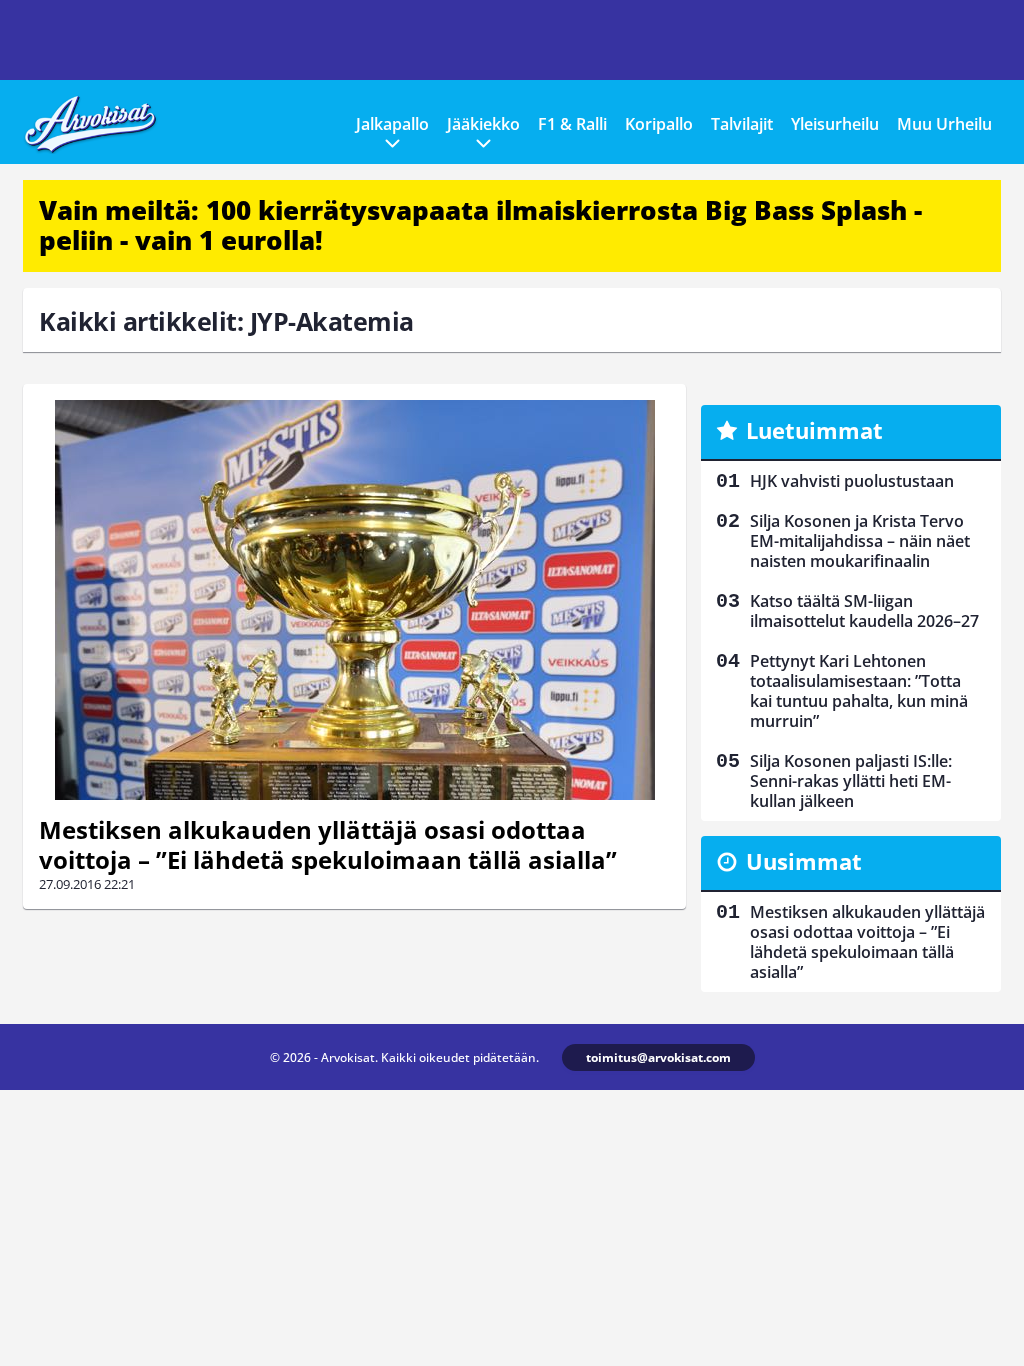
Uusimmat (804, 861)
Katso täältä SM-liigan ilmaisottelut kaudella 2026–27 (864, 611)
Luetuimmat (814, 430)
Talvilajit (742, 124)
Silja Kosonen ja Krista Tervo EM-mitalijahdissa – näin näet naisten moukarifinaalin (860, 541)
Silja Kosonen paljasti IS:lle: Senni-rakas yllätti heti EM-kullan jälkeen (851, 781)
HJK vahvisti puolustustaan (852, 481)
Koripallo (659, 124)
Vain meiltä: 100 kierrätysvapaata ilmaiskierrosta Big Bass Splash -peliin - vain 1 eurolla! (480, 225)
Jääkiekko (483, 124)
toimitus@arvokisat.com (658, 1057)
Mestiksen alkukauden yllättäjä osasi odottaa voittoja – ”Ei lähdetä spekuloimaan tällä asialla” (328, 844)
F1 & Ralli (572, 124)
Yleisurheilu (835, 124)
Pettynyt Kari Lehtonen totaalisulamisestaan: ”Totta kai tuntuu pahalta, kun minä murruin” (859, 691)
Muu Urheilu (944, 124)
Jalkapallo (392, 124)
